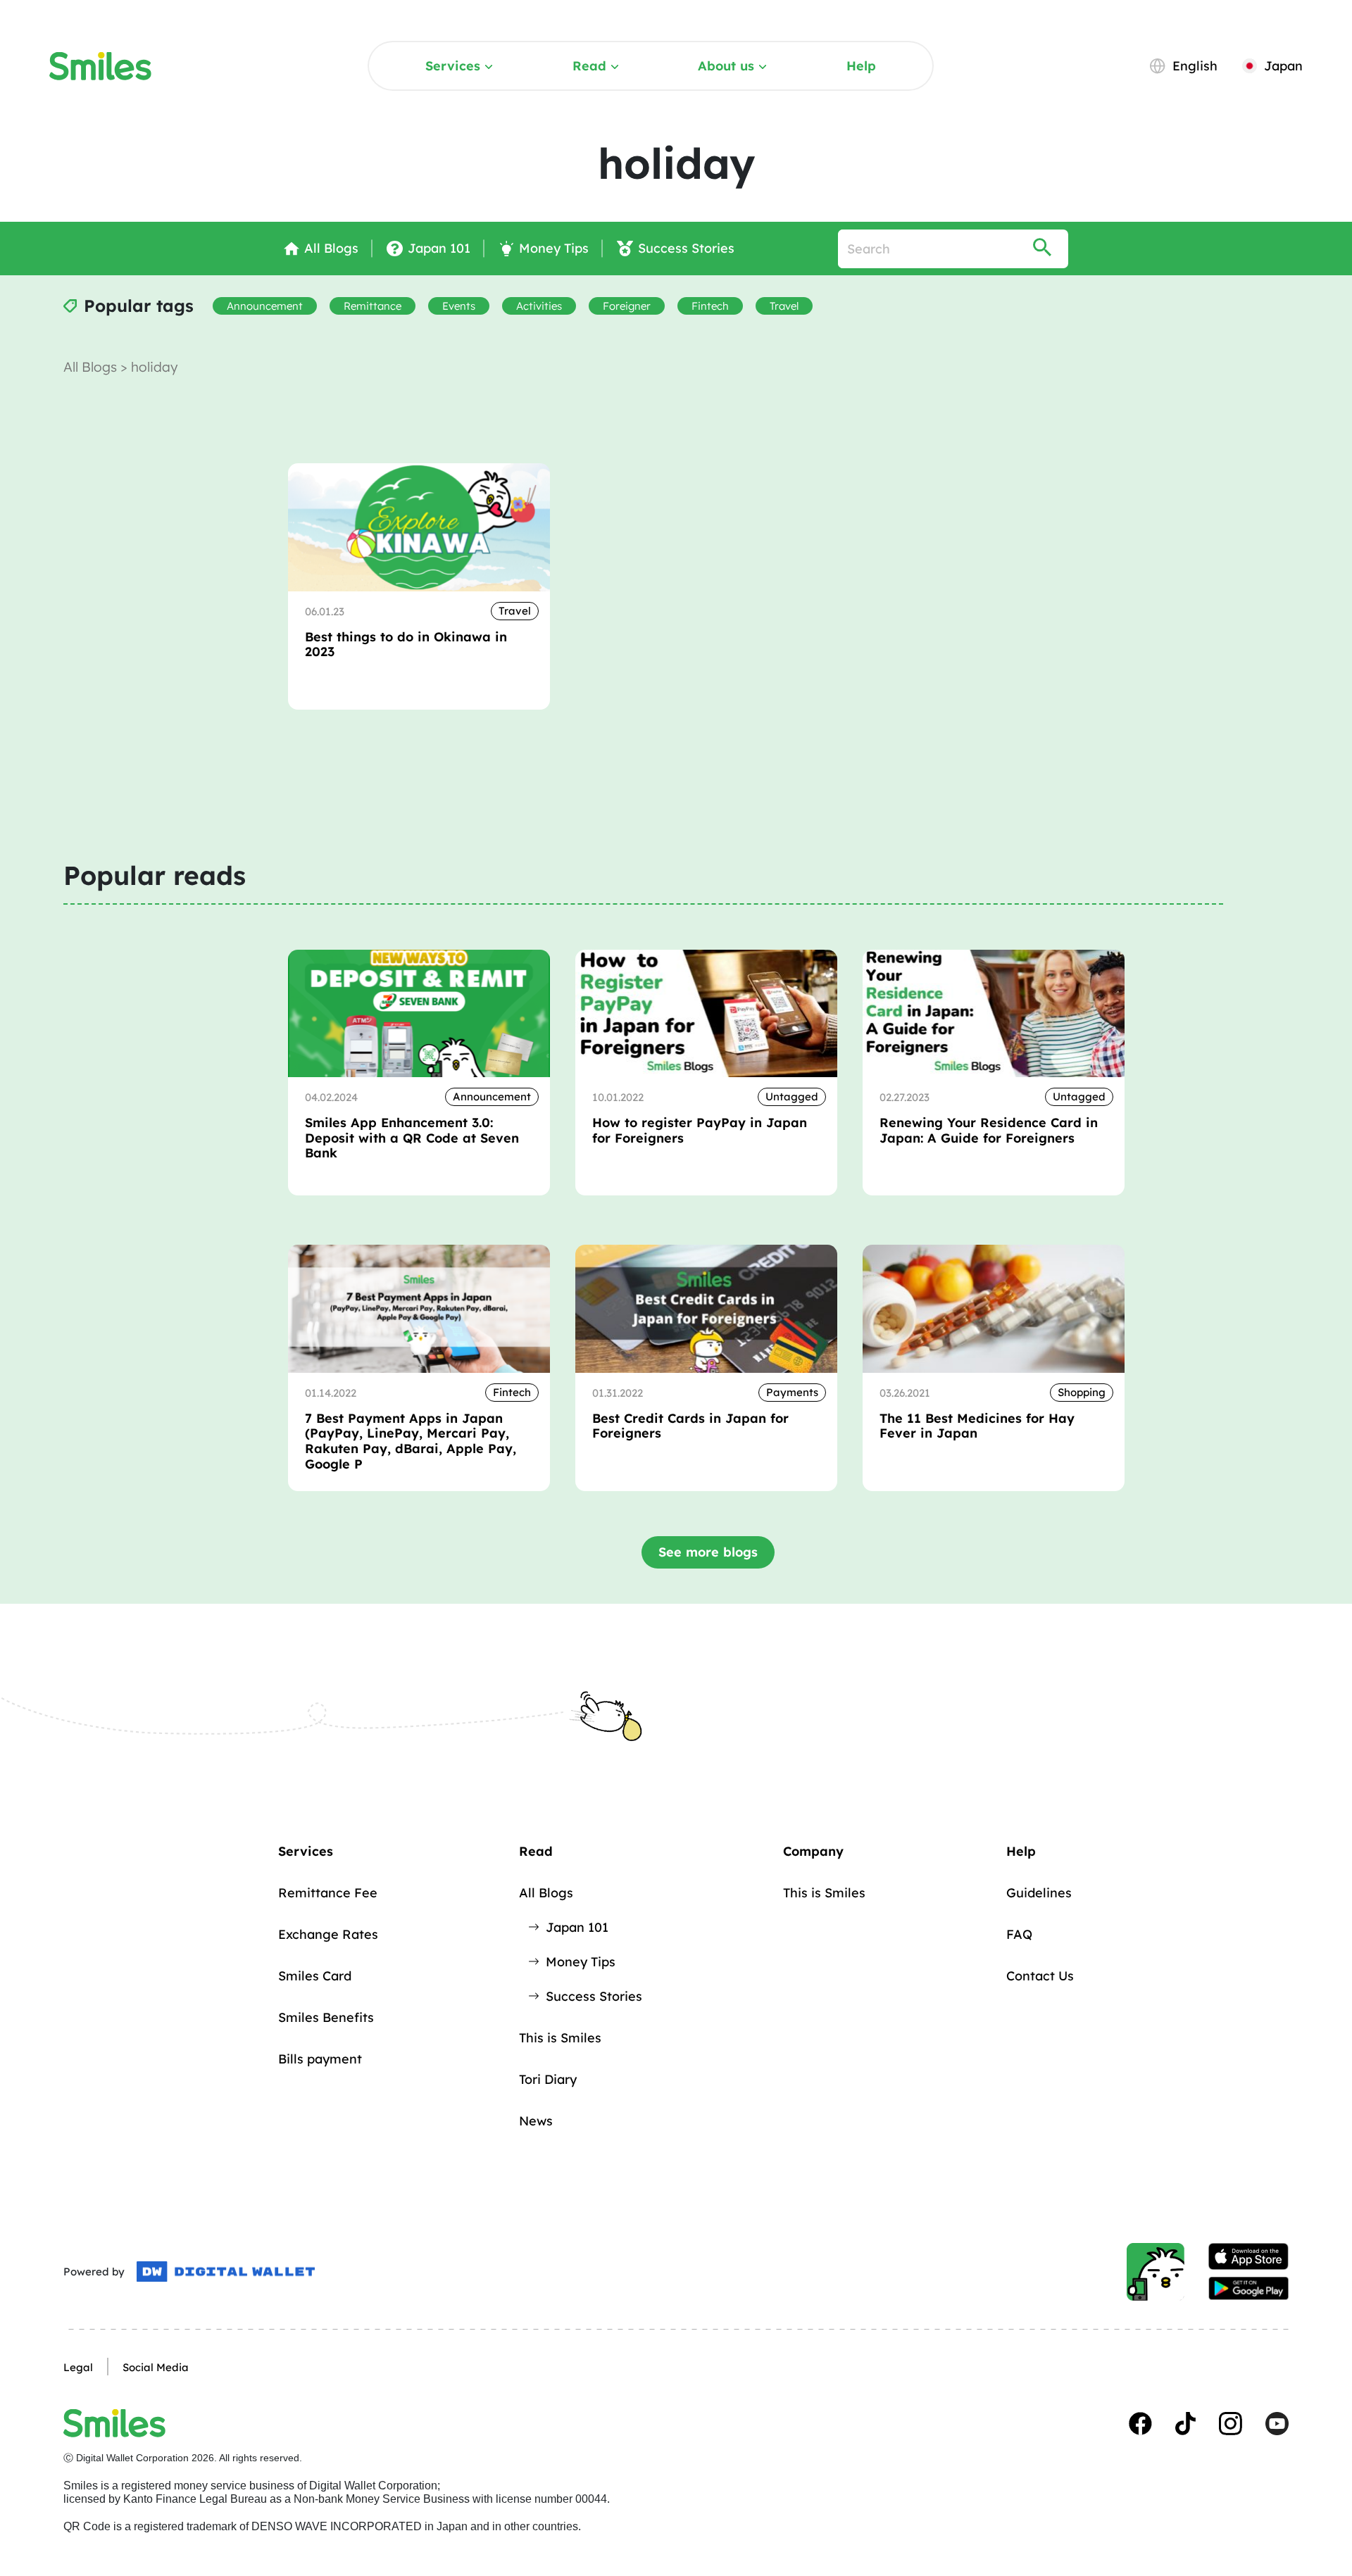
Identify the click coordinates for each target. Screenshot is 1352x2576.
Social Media (156, 2367)
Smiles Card (315, 1976)
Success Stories (594, 1996)
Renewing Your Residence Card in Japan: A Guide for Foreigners (989, 1130)
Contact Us (1040, 1976)
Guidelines (1039, 1893)
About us (726, 66)
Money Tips (581, 1962)
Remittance (373, 306)
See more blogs (708, 1552)
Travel (784, 306)
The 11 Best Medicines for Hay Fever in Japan (977, 1426)
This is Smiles (560, 2038)
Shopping (1082, 1392)
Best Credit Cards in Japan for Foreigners (690, 1426)
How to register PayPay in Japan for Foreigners (700, 1130)
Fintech (710, 306)
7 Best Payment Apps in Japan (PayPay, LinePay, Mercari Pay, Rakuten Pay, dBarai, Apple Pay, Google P (411, 1441)
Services (453, 66)
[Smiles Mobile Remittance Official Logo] (100, 66)
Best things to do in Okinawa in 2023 (406, 645)
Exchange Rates (328, 1934)
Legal (78, 2367)
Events (459, 306)
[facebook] (1140, 2424)
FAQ (1019, 1934)
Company (813, 1851)
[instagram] (1231, 2424)
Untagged (792, 1097)
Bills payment (320, 2059)
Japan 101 (577, 1927)
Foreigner (627, 306)
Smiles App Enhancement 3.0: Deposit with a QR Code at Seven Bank (412, 1138)
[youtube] (1277, 2424)
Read (589, 66)
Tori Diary (548, 2079)
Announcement (265, 306)
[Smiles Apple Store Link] (1248, 2256)
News (536, 2121)
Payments (792, 1392)
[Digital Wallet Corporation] (226, 2272)
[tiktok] (1185, 2424)
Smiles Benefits (326, 2017)
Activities (539, 306)
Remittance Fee (328, 1893)
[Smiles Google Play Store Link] (1248, 2289)
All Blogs (92, 367)
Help (861, 66)
